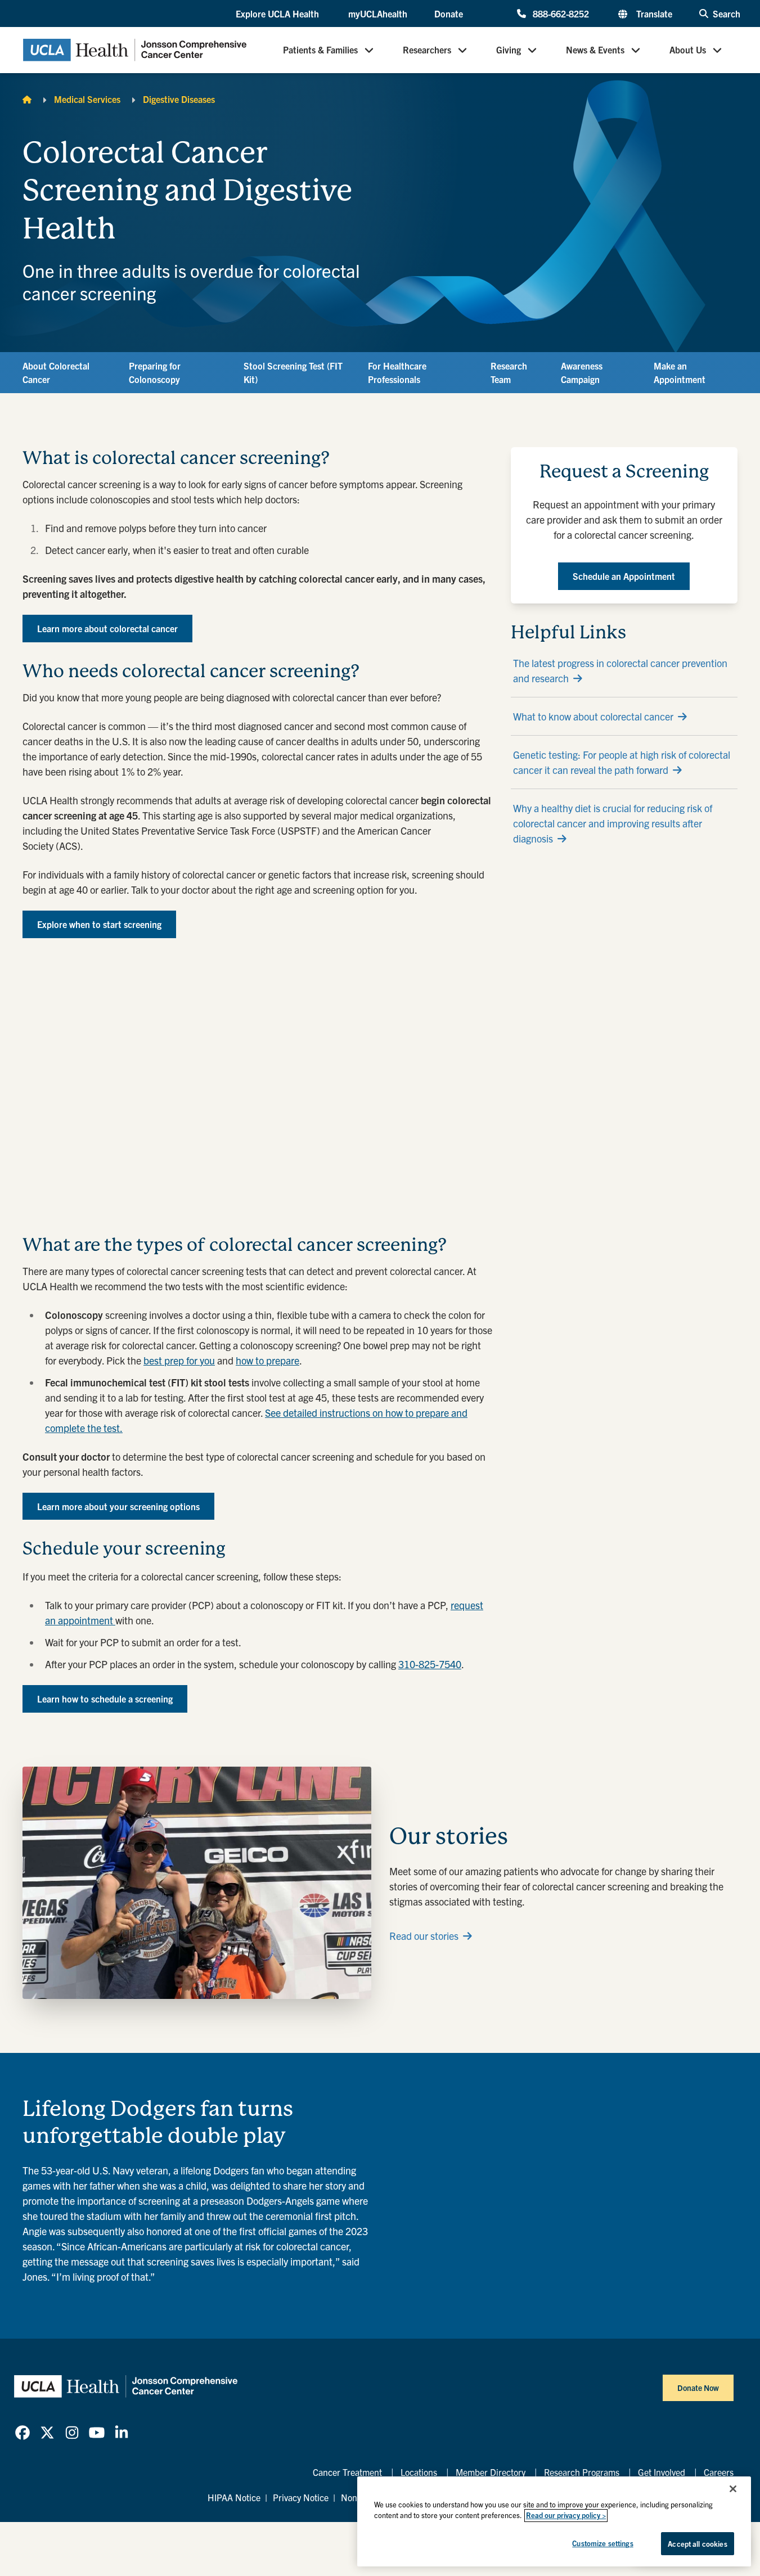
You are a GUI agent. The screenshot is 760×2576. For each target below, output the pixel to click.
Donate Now (698, 2388)
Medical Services (87, 99)
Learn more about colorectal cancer (107, 628)
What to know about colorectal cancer (593, 716)
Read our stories (424, 1936)
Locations (419, 2472)
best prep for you (179, 1360)
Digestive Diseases (179, 99)
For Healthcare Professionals (397, 372)
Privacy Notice (301, 2497)
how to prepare (267, 1360)
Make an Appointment (680, 372)
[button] (278, 14)
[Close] (733, 2489)
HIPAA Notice (234, 2497)
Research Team (509, 372)
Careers (719, 2472)
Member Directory (491, 2472)
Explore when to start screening (99, 924)
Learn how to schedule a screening (105, 1699)
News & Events (595, 50)
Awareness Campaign (582, 372)
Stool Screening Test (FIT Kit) (293, 372)
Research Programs (582, 2472)
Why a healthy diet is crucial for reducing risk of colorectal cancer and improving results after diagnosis (613, 823)
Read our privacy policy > (566, 2516)
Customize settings (602, 2543)
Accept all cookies (697, 2544)
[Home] (27, 99)
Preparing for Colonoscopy (155, 372)
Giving (509, 50)
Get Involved (662, 2472)
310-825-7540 (430, 1664)
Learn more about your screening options (118, 1506)
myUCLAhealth (378, 13)
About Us (688, 50)
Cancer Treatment (347, 2472)
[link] (23, 2433)
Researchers (427, 50)
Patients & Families (320, 50)
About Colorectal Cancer (56, 372)
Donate (449, 13)
